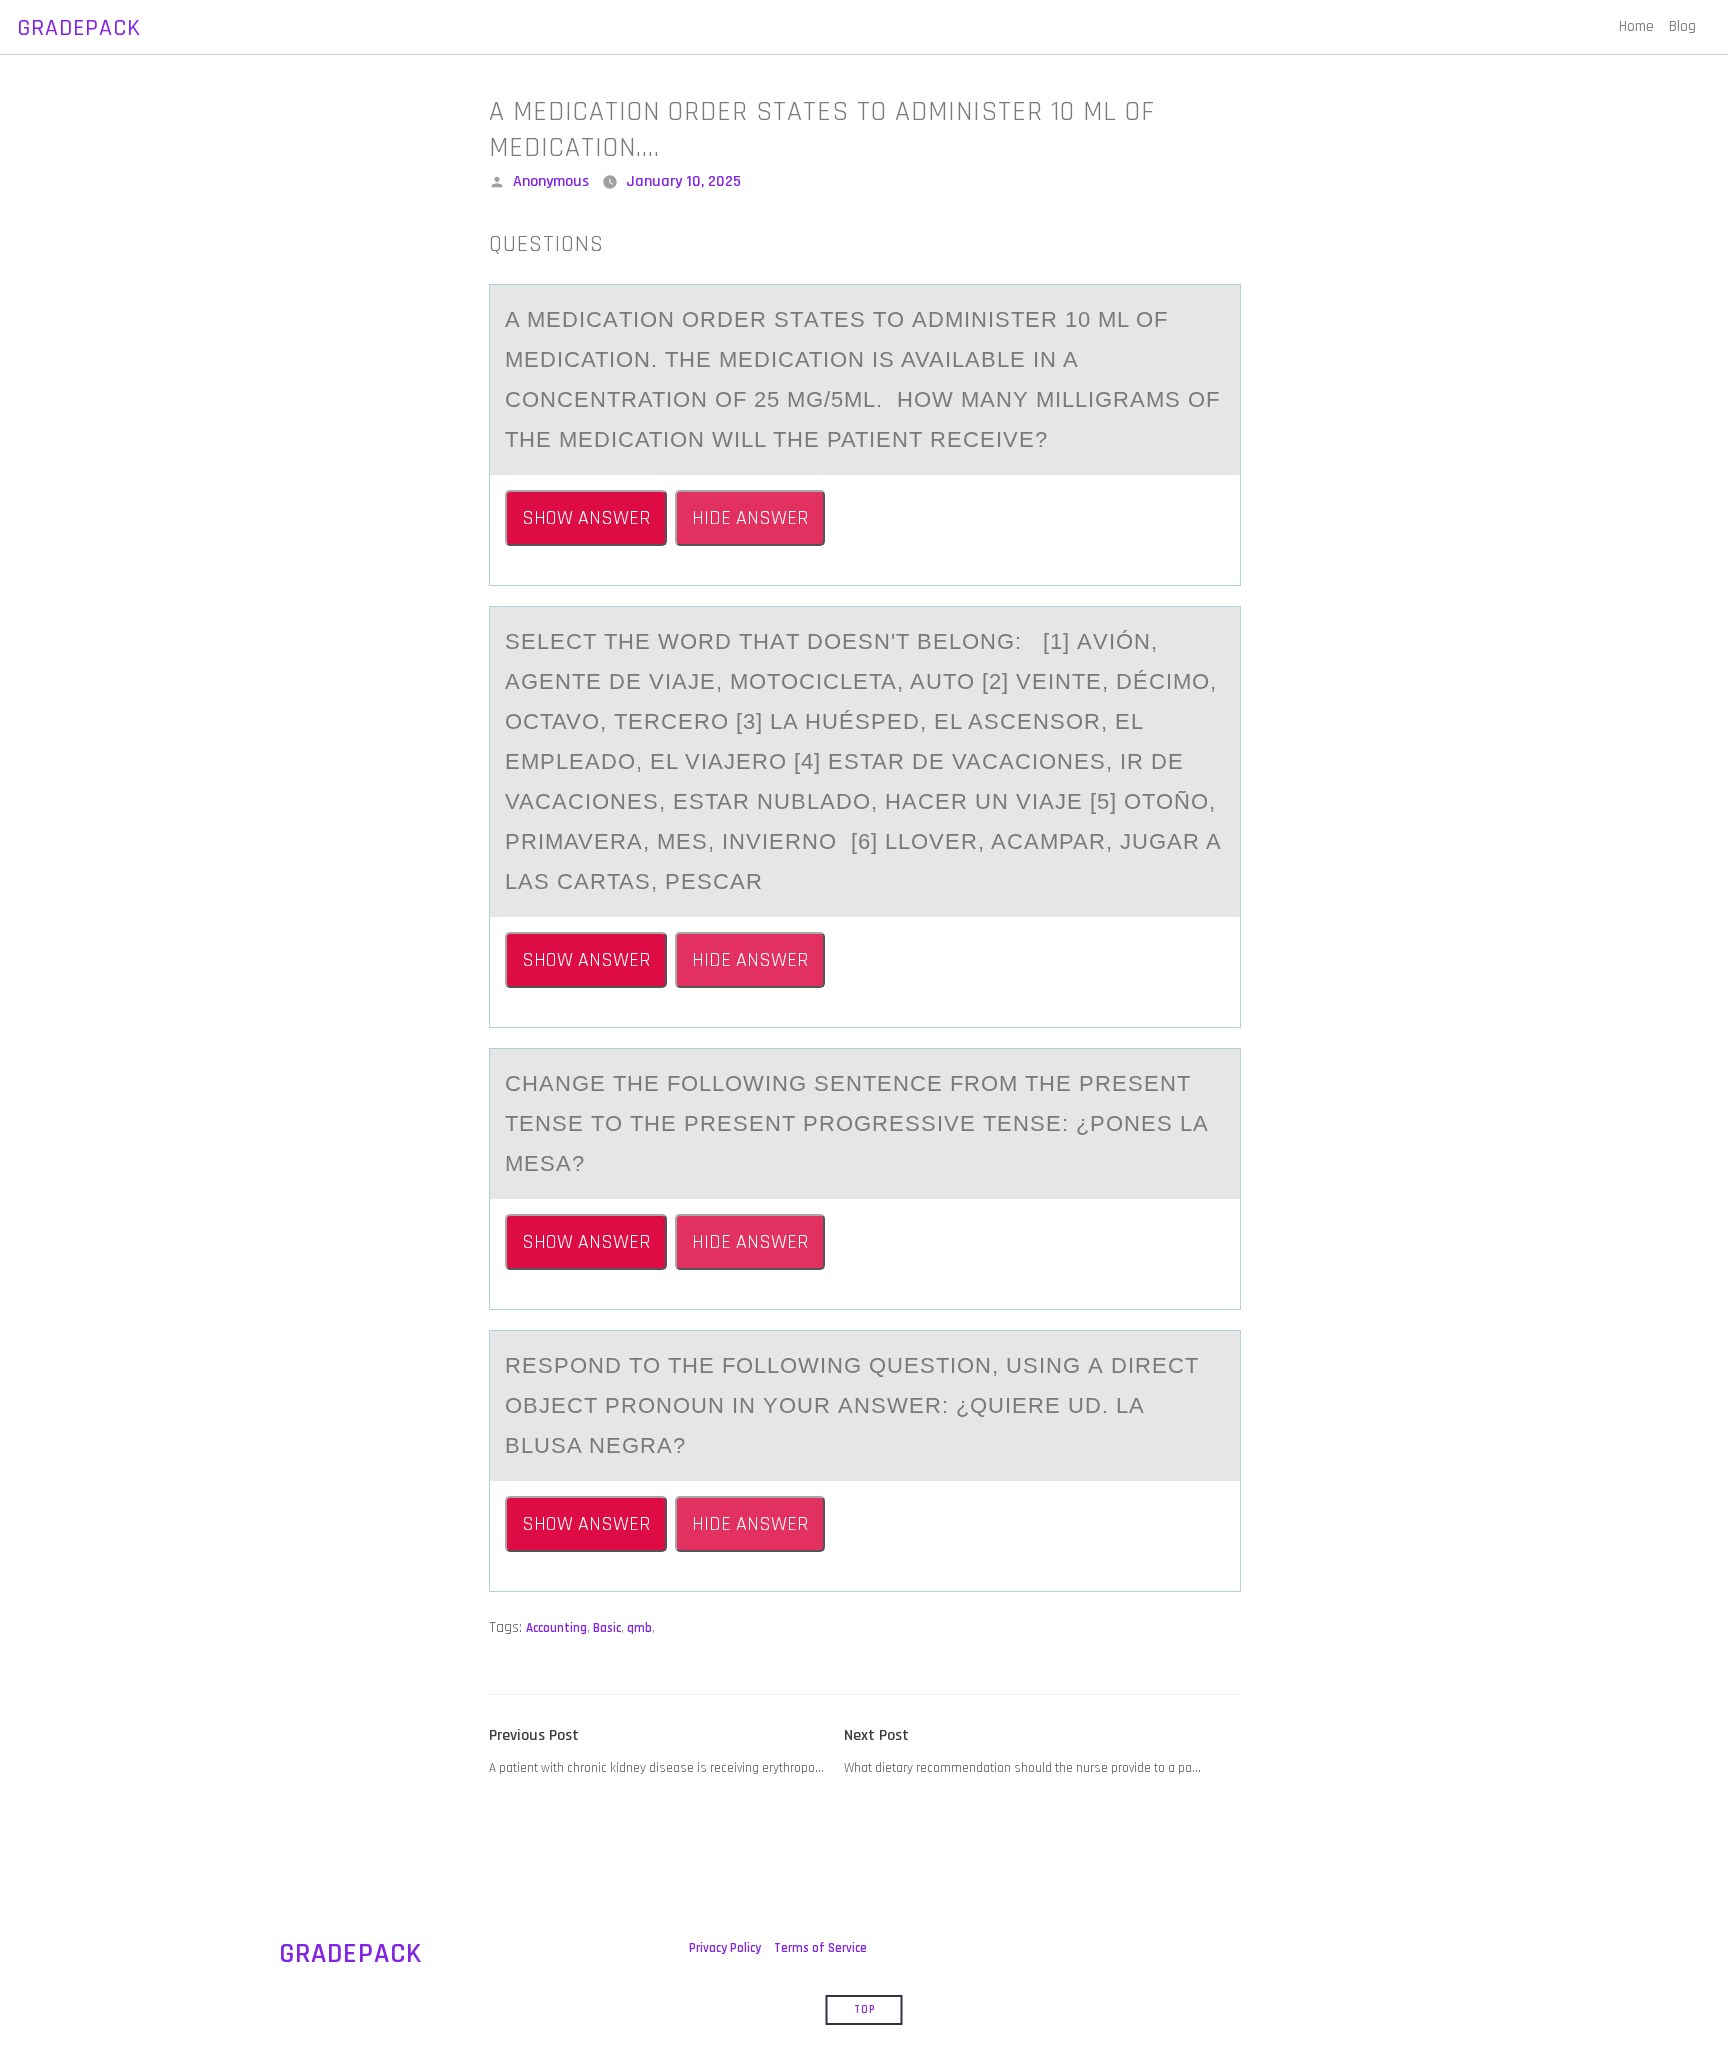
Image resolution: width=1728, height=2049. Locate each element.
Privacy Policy (725, 1948)
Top (864, 2010)
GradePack (79, 28)
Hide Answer (750, 518)
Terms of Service (820, 1948)
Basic (607, 1628)
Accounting (556, 1628)
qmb (639, 1628)
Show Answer (586, 518)
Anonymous (551, 181)
